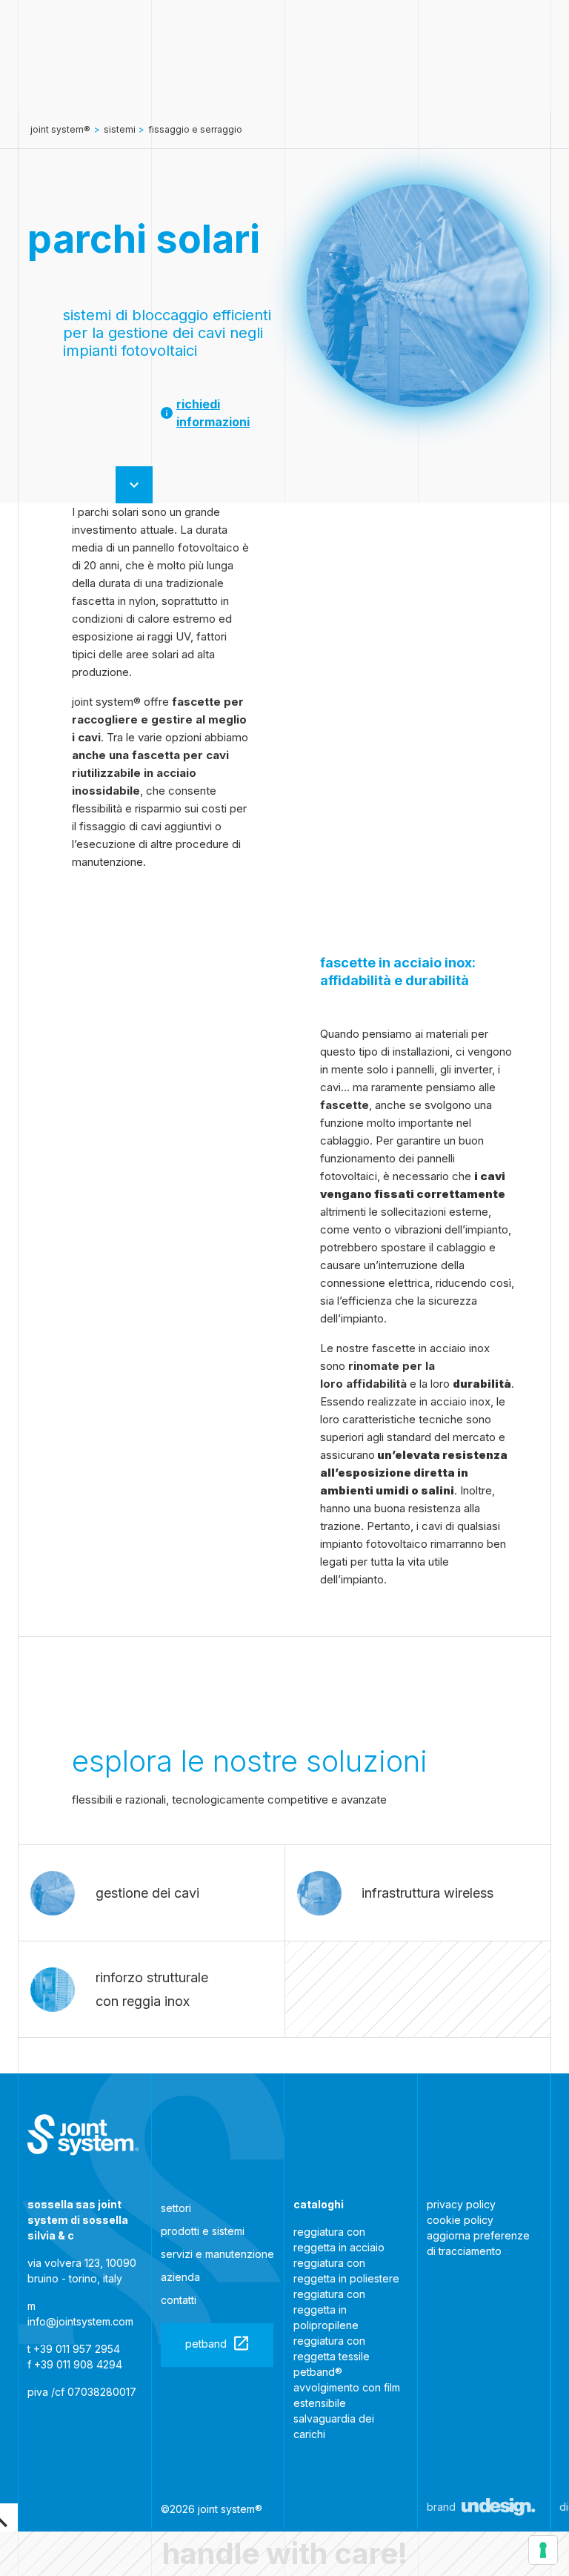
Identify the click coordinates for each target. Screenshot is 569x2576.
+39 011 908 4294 (78, 2364)
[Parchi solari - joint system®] (83, 2135)
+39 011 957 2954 (77, 2349)
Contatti (179, 2300)
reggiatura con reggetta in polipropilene (329, 2310)
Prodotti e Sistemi (203, 2231)
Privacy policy (461, 2204)
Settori (176, 2208)
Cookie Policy (460, 2220)
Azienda (180, 2277)
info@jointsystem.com (80, 2321)
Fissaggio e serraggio (195, 129)
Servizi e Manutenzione (217, 2254)
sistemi (120, 129)
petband (206, 2344)
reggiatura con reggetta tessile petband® (332, 2356)
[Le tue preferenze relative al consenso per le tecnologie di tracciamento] (543, 2550)
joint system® (60, 129)
